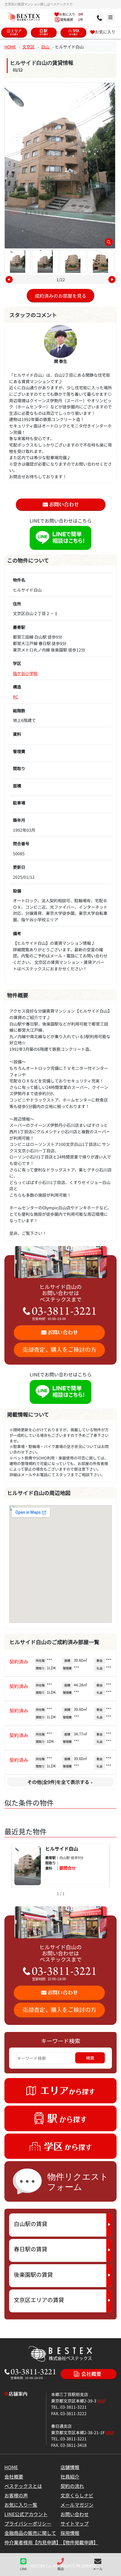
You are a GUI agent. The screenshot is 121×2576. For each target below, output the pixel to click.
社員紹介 (70, 2476)
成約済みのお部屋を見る (60, 296)
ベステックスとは (23, 2486)
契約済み (19, 1661)
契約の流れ (72, 2486)
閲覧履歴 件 (71, 19)
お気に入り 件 (71, 14)
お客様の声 (16, 2495)
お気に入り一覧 (21, 2505)
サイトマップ (75, 2523)
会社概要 (14, 2476)
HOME (10, 47)
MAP (101, 2401)
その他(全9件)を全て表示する (58, 1782)
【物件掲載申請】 (79, 2542)
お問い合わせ (75, 2514)
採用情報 (70, 2533)
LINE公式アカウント (26, 2514)
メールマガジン (77, 2505)
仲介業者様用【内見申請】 (33, 2542)
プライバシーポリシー (28, 2523)
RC (16, 697)
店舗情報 (70, 2467)
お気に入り (105, 32)
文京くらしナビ (77, 2495)
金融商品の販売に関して (30, 2533)
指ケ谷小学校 (25, 673)
